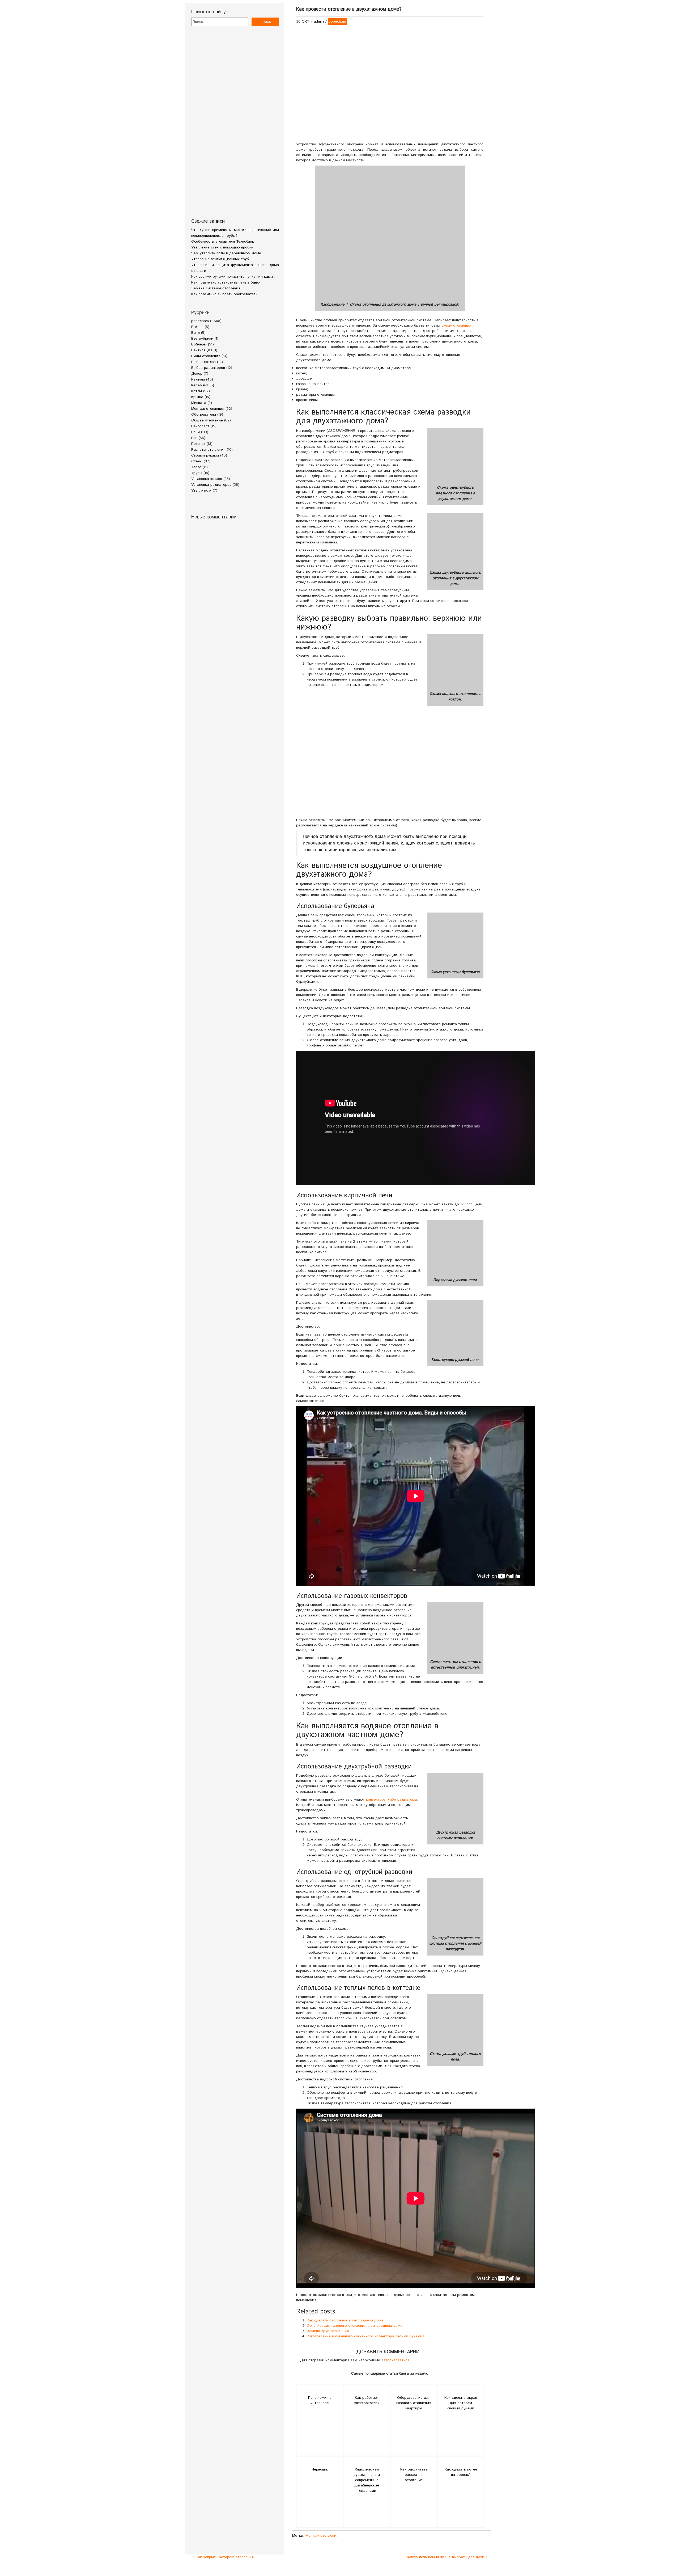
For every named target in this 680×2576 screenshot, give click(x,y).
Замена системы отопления (216, 288)
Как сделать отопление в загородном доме (345, 2320)
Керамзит (200, 385)
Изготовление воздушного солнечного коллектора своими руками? (365, 2336)
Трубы (197, 473)
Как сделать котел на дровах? (461, 2472)
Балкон (197, 327)
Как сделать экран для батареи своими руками (461, 2403)
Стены (197, 461)
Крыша (197, 397)
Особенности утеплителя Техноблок (223, 242)
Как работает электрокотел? (367, 2400)
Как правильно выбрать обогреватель (224, 294)
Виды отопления (206, 356)
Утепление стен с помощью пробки (222, 247)
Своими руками (205, 455)
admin (319, 22)
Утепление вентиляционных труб (220, 259)
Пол (194, 438)
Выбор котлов (203, 362)
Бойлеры (199, 344)
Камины (198, 379)
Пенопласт (200, 426)
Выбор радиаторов (208, 368)
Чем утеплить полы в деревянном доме (226, 253)
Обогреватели (204, 415)
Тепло (196, 467)
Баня (195, 333)
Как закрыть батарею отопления (225, 2557)
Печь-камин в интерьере (320, 2400)
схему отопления (456, 326)
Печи (195, 432)
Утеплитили (201, 491)
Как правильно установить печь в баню (226, 282)
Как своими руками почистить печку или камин (233, 277)
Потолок (198, 444)
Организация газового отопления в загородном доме (355, 2326)
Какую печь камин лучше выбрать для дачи (446, 2557)
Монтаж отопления (208, 409)
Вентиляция (202, 350)
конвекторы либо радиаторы (392, 1800)
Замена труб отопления (328, 2331)
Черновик (320, 2469)
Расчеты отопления (208, 450)
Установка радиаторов (211, 485)
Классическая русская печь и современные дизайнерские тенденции (367, 2480)
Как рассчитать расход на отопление (414, 2475)
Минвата (199, 403)
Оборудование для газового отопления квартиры (414, 2403)
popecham (200, 321)
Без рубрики (202, 339)
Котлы (197, 391)
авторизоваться (395, 2360)
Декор (197, 374)
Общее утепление (207, 420)
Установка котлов (207, 479)
